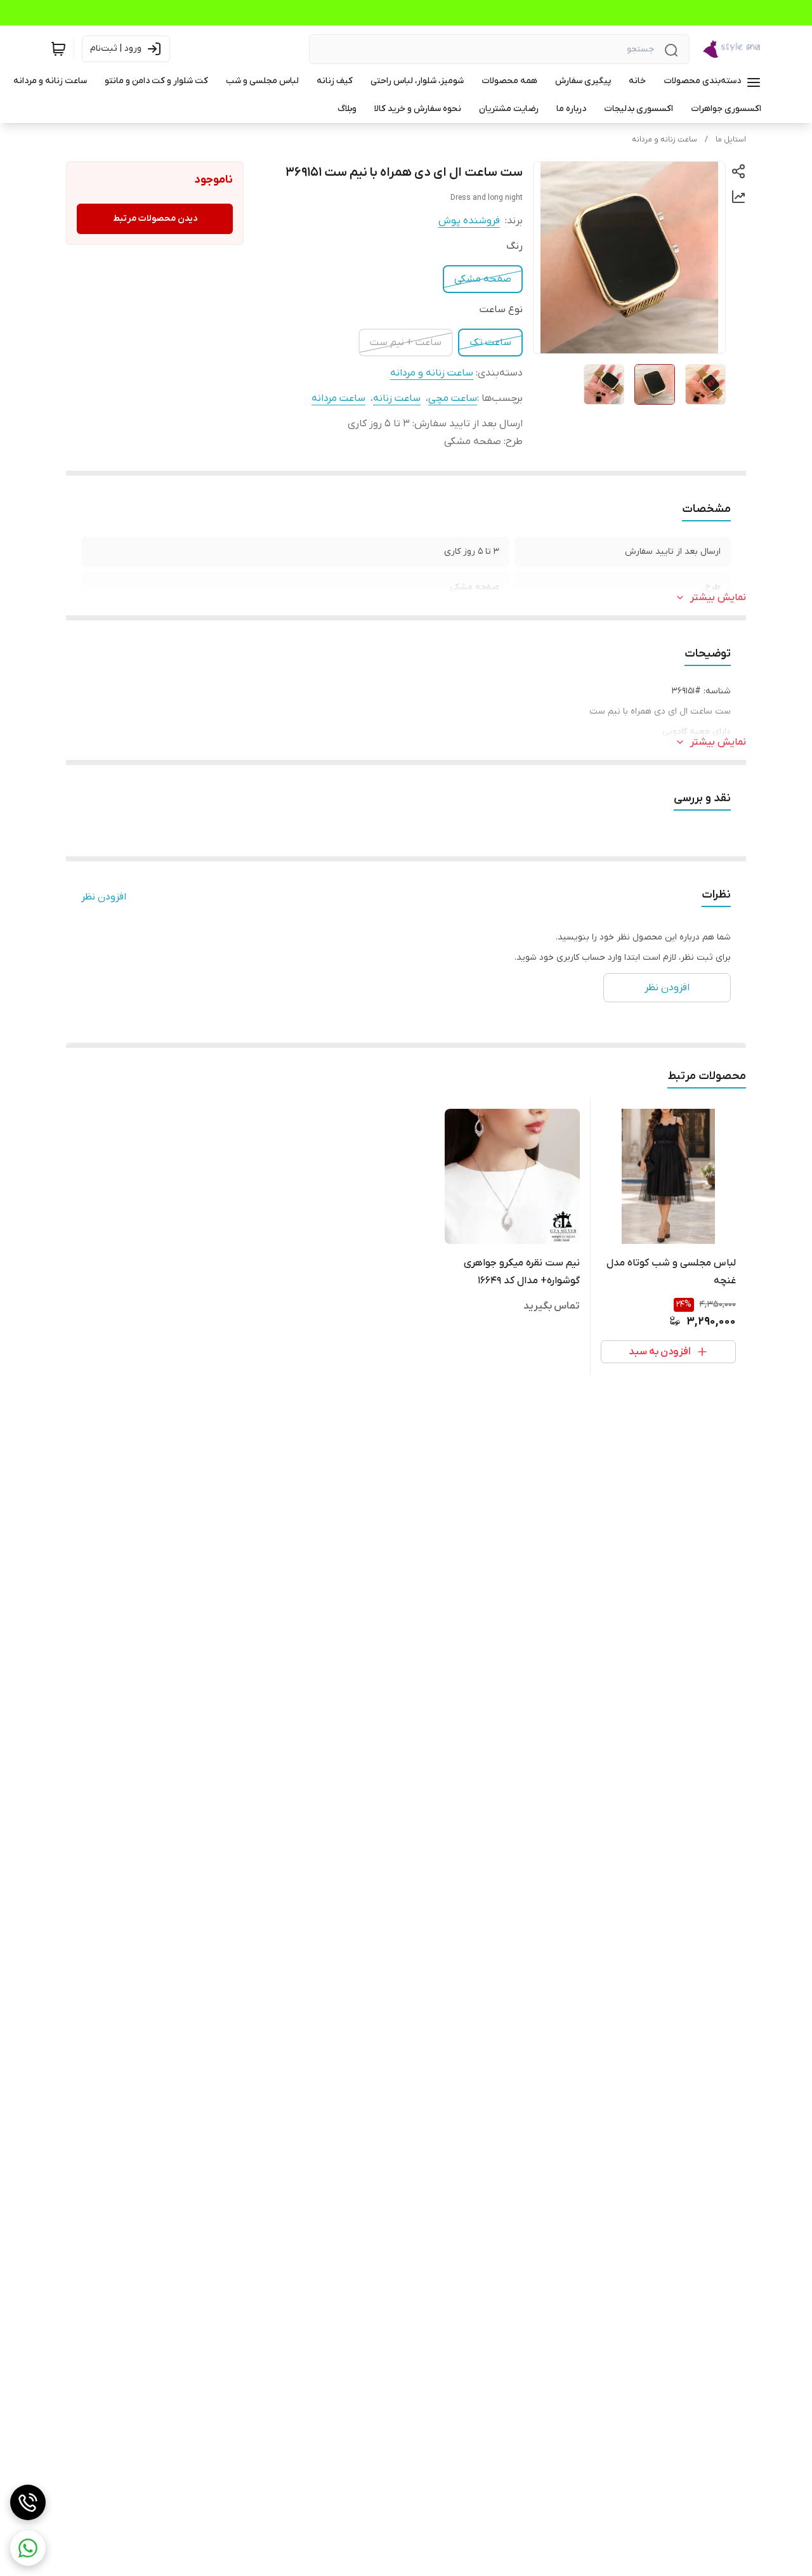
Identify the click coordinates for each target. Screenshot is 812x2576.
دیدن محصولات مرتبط (155, 219)
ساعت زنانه (397, 398)
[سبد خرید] (58, 49)
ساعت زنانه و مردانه (665, 140)
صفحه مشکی (483, 279)
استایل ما (731, 140)
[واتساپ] (28, 2548)
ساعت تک (490, 343)
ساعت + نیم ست (406, 343)
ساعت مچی (453, 398)
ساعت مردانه (338, 398)
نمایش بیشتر (718, 598)
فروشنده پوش (469, 221)
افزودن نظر (104, 897)
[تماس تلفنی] (28, 2502)
